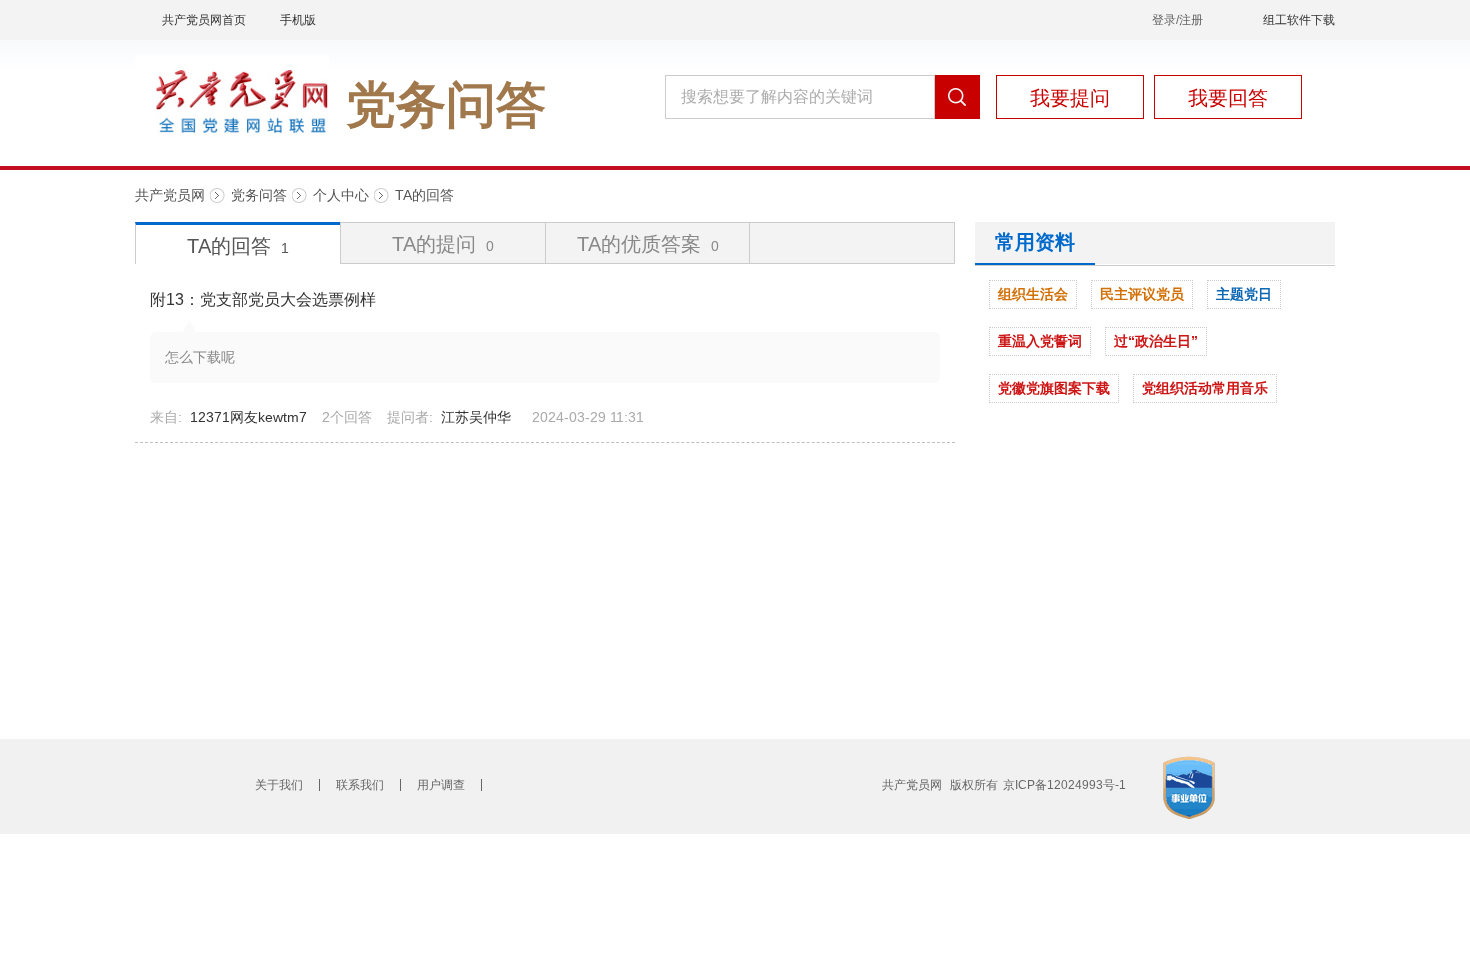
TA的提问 (443, 244)
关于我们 (279, 785)
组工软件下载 (1299, 20)
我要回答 (1228, 98)
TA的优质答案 (648, 244)
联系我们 (360, 785)
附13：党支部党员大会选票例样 (263, 299)
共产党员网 (170, 195)
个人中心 (341, 195)
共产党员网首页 (204, 20)
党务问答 (259, 195)
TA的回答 (424, 195)
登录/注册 (1177, 20)
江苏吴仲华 (476, 417)
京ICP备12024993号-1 (1064, 785)
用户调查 (441, 785)
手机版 (298, 20)
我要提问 (1070, 98)
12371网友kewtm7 (248, 417)
